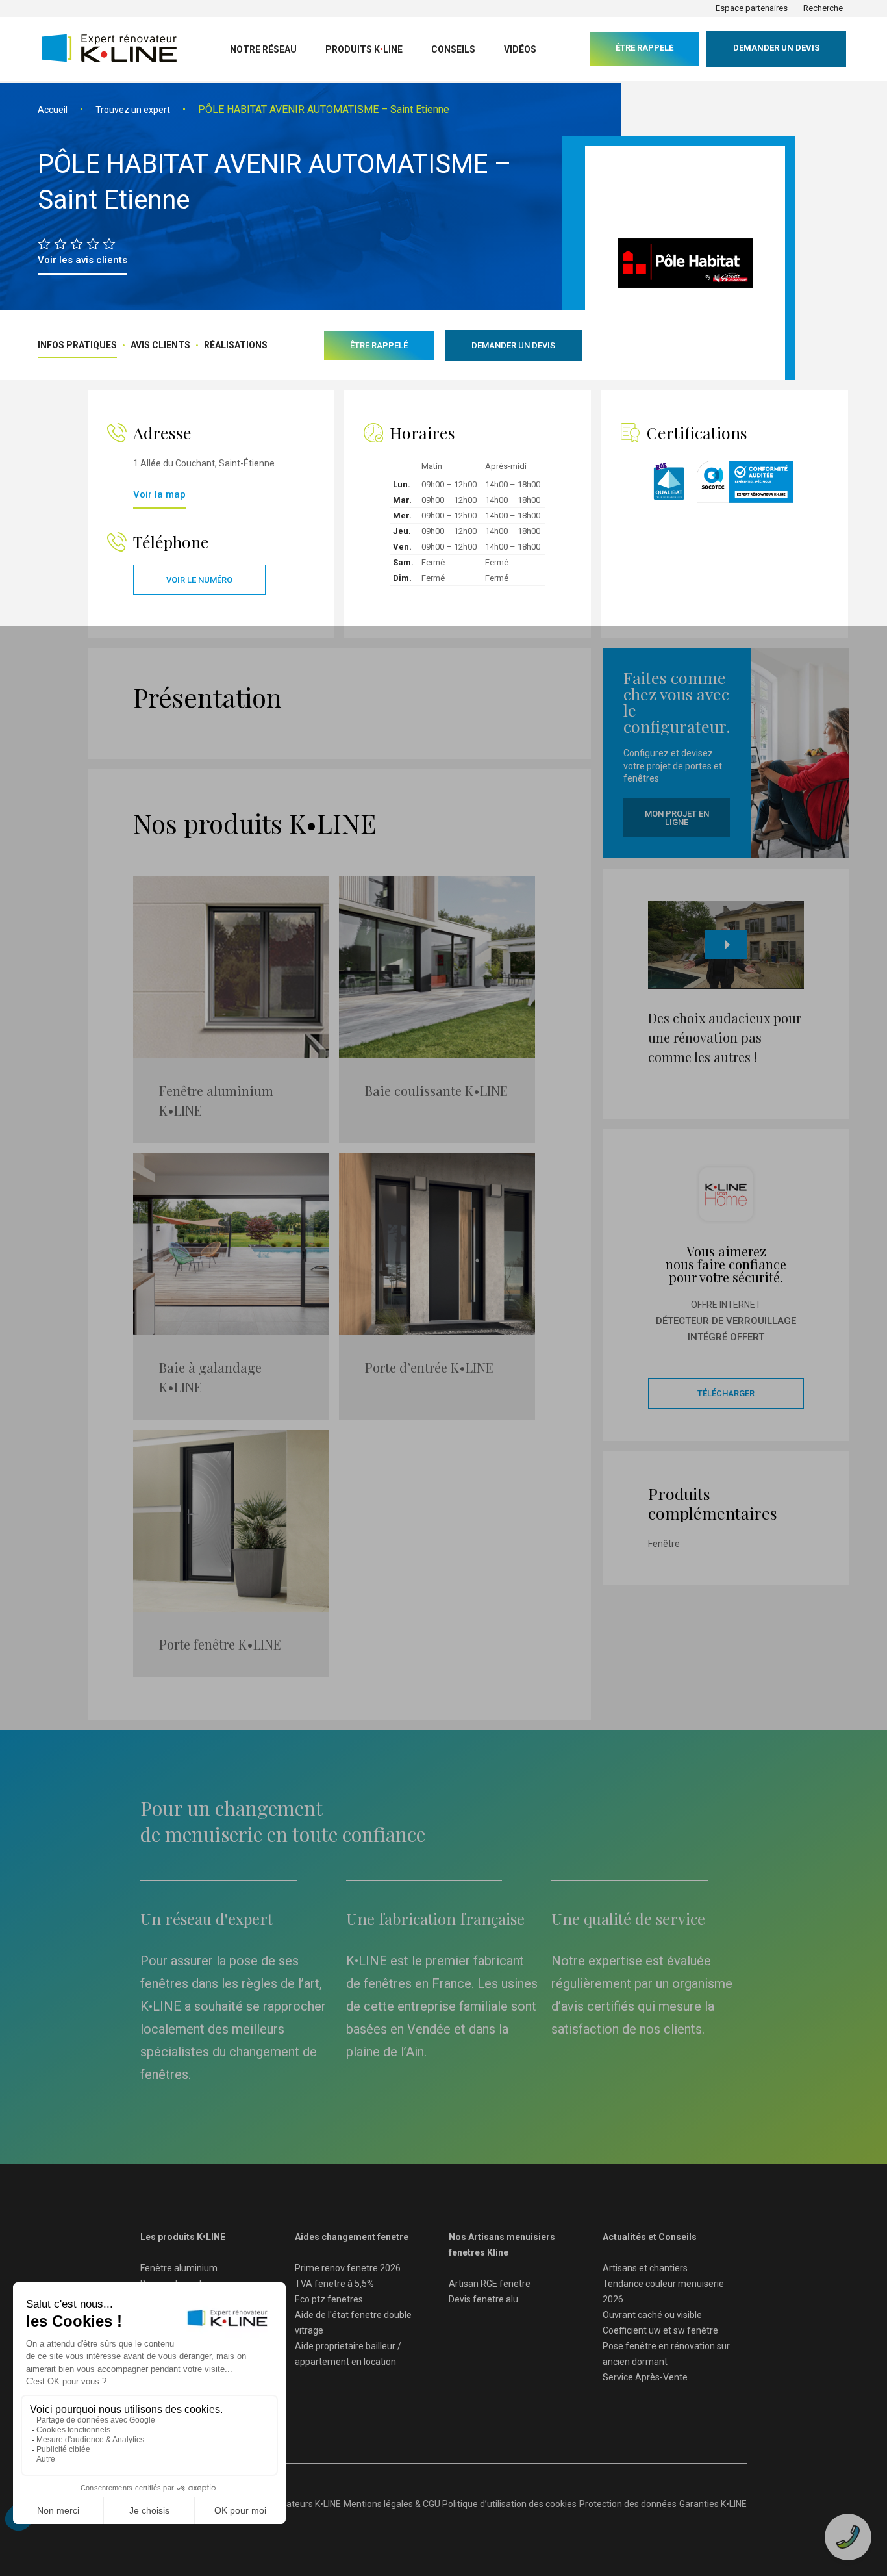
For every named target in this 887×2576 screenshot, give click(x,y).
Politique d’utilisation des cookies (509, 2504)
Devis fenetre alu (483, 2299)
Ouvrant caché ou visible (652, 2315)
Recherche (823, 8)
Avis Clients (160, 345)
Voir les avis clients (82, 260)
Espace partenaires (752, 8)
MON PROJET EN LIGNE (677, 818)
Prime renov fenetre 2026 (348, 2268)
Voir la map (159, 494)
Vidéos (520, 49)
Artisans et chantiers (645, 2268)
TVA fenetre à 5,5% (334, 2284)
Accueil (53, 110)
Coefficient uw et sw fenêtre (660, 2330)
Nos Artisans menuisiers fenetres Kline (502, 2245)
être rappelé (644, 48)
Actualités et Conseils (650, 2237)
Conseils (453, 49)
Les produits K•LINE (183, 2237)
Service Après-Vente (645, 2377)
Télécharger (726, 1393)
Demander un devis (776, 48)
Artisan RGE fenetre (490, 2284)
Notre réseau (263, 49)
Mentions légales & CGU (392, 2504)
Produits (364, 49)
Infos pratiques (77, 345)
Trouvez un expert (133, 110)
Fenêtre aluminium (179, 2268)
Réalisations (236, 345)
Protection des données (628, 2504)
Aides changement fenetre (352, 2237)
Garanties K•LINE (713, 2504)
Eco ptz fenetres (329, 2299)
